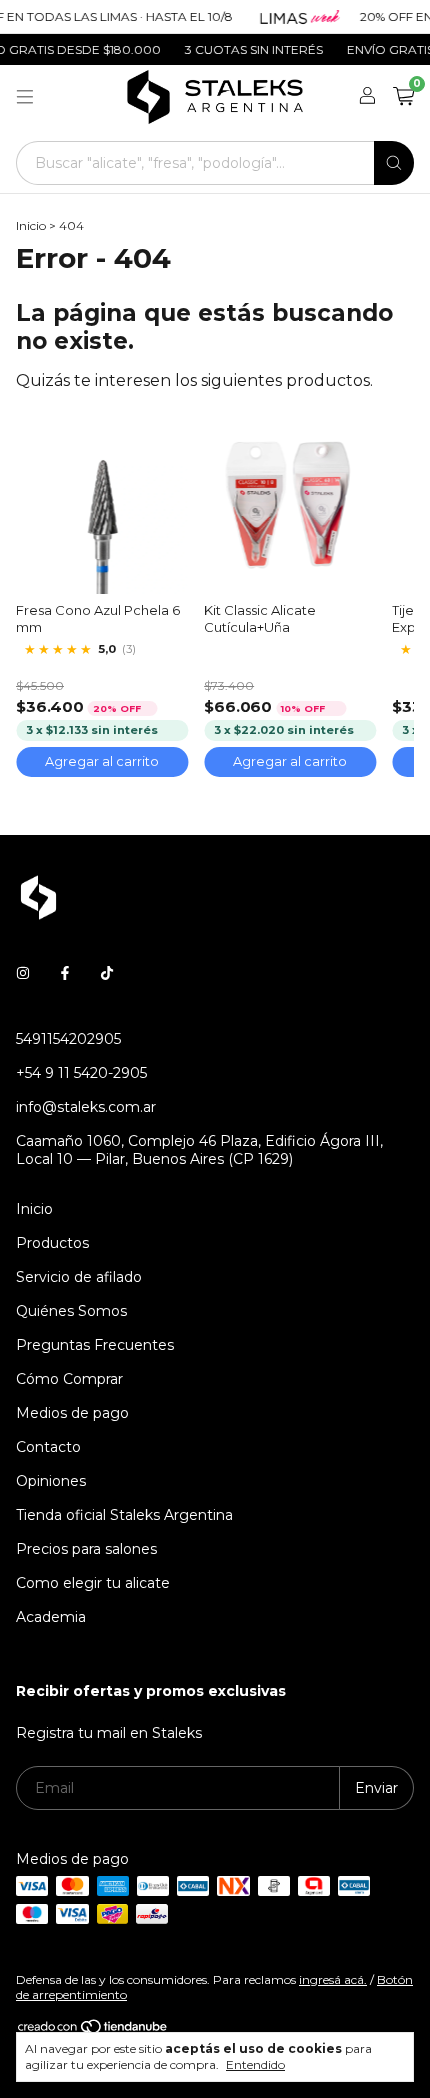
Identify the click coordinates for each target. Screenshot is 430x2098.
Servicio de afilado (79, 1277)
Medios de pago (72, 1413)
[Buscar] (394, 163)
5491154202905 (68, 1039)
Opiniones (51, 1481)
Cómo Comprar (69, 1379)
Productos (52, 1243)
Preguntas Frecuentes (95, 1345)
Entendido (255, 2064)
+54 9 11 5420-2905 (81, 1073)
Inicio (31, 225)
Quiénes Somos (71, 1311)
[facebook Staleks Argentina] (65, 973)
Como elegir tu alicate (93, 1583)
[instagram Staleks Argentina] (23, 973)
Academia (51, 1617)
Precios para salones (86, 1549)
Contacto (48, 1447)
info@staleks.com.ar (86, 1107)
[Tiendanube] (93, 2030)
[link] (102, 649)
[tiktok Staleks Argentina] (107, 973)
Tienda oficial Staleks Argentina (124, 1515)
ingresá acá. (333, 1979)
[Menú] (25, 97)
